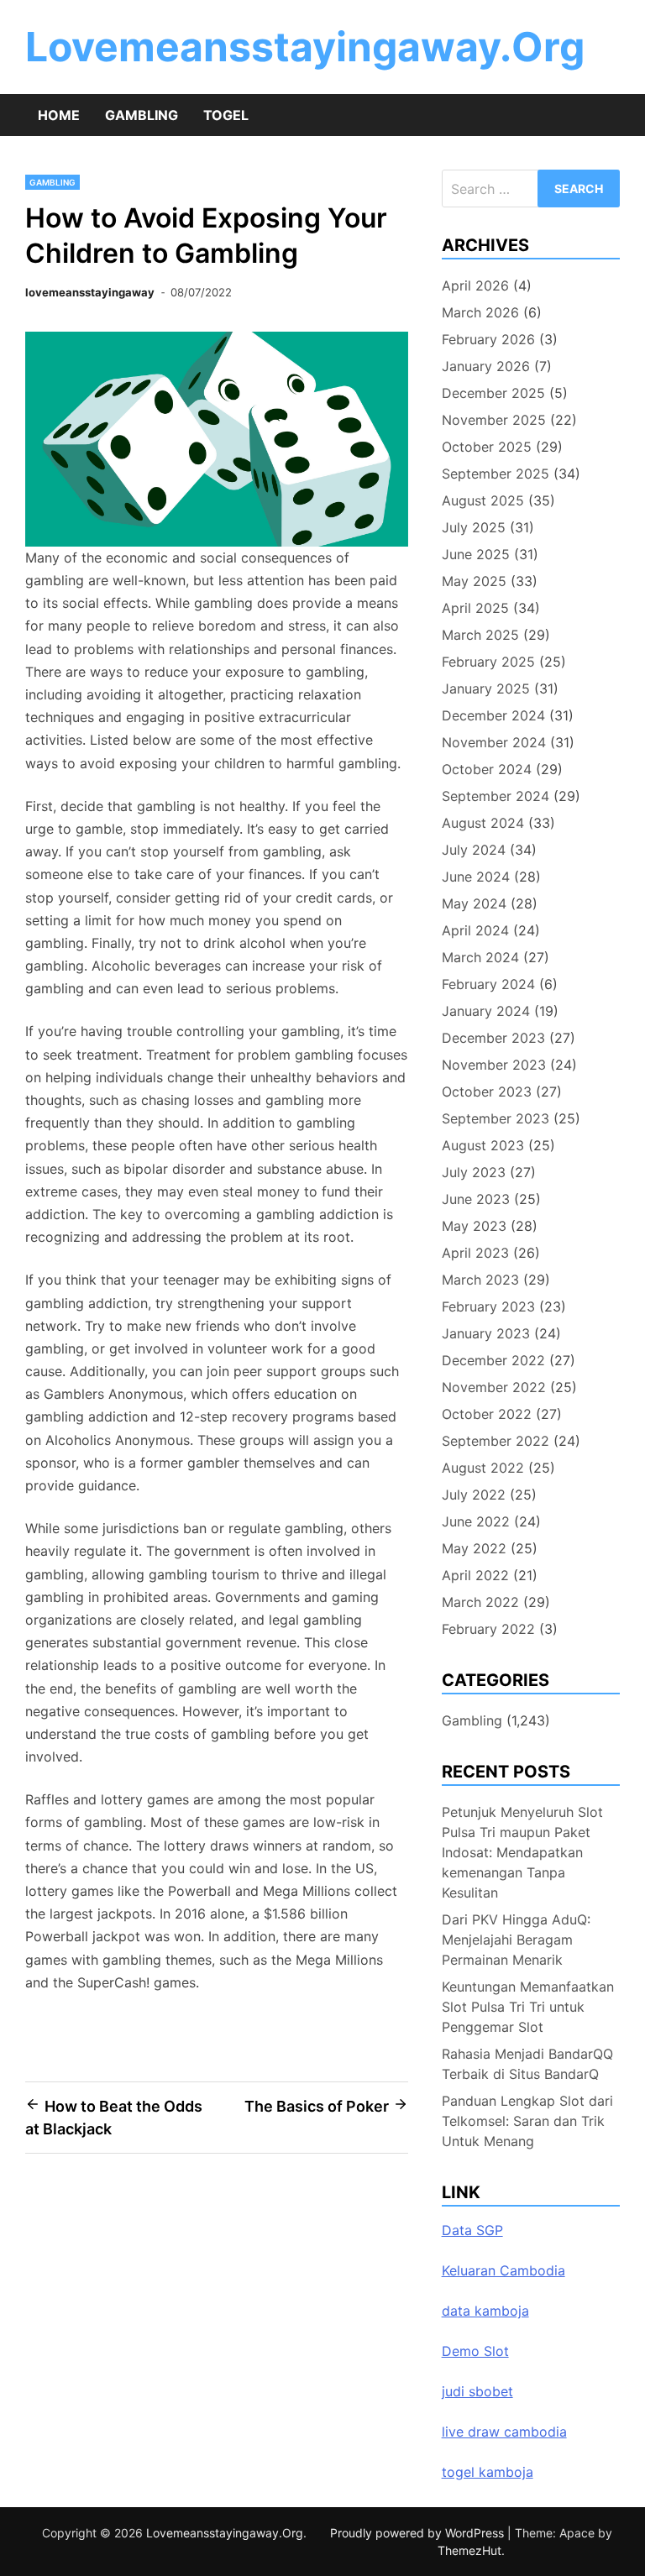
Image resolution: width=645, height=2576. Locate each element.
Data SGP (472, 2230)
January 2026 (486, 366)
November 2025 (494, 420)
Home (59, 115)
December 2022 (493, 1360)
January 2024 (486, 1011)
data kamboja (485, 2311)
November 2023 (494, 1065)
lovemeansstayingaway (90, 292)
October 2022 (487, 1414)
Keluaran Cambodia (503, 2270)
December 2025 (493, 393)
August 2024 (483, 823)
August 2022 (483, 1468)
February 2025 (488, 662)
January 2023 (486, 1333)
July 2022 (474, 1495)
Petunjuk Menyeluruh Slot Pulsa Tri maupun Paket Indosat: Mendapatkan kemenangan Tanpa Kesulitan (522, 1852)
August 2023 (483, 1145)
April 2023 (475, 1253)
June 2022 (476, 1521)
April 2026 (475, 285)
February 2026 (488, 339)
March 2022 (480, 1602)
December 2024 (493, 715)
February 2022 (488, 1629)
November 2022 (494, 1387)
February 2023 (488, 1306)
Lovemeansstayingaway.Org (305, 47)
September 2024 (496, 796)
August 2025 (483, 500)
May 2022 (474, 1548)
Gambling (142, 115)
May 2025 (474, 581)
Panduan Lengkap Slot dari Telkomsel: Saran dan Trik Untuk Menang (527, 2121)
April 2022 (475, 1575)
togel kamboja (488, 2472)
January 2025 (486, 689)
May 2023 (474, 1226)
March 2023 (480, 1280)
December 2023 (493, 1038)
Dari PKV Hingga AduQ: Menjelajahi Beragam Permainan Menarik (516, 1940)
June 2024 (476, 877)
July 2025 (474, 527)
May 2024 (474, 903)
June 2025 (476, 554)
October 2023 (487, 1092)
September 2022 (496, 1441)
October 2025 (487, 447)
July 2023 (474, 1172)
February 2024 (488, 984)
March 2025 (480, 635)
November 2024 (494, 742)
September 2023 (496, 1118)
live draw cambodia (504, 2432)
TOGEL (226, 115)
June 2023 (476, 1199)
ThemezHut (469, 2550)
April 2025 (475, 608)
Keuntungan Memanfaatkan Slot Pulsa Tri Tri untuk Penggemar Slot (528, 2007)
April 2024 (475, 930)
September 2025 (496, 474)
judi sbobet (477, 2391)
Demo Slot (475, 2351)
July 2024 (474, 850)
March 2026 (480, 312)
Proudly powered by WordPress (419, 2533)
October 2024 (487, 769)
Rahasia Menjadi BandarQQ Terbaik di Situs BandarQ (527, 2064)
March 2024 (480, 957)
